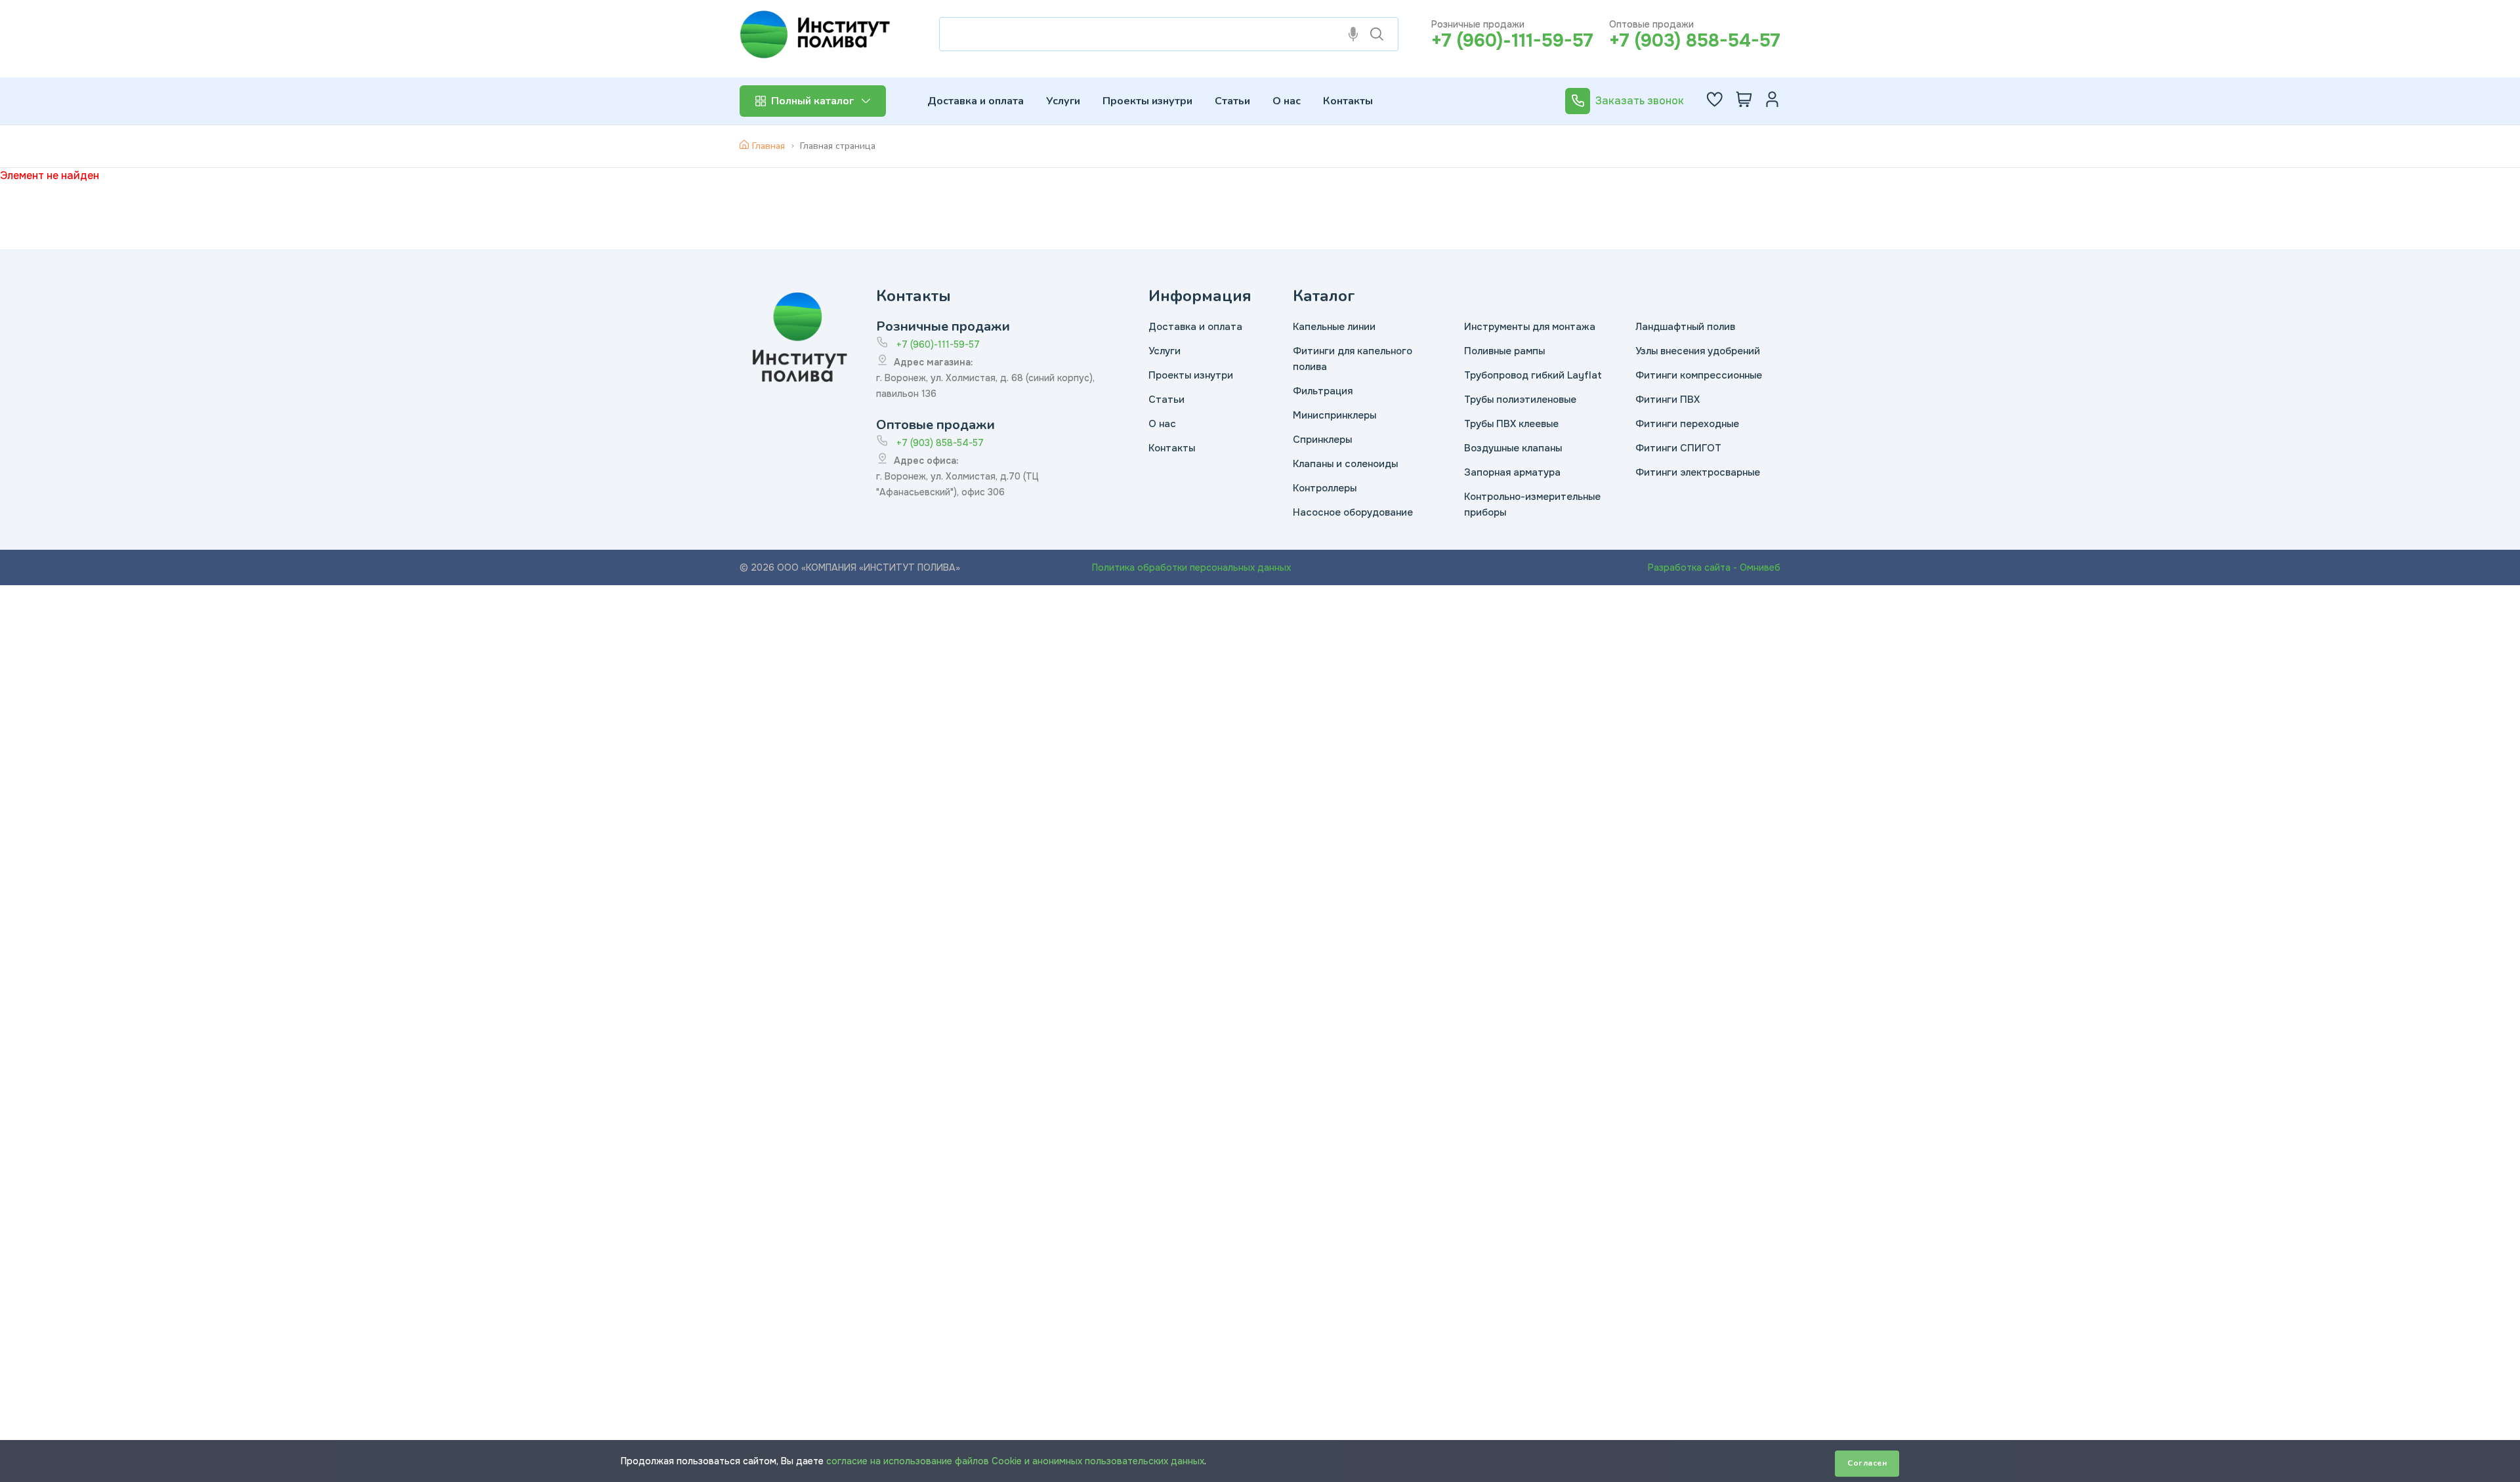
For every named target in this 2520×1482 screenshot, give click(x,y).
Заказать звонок (1640, 101)
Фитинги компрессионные (1699, 375)
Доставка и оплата (976, 101)
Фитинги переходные (1687, 424)
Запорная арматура (1512, 472)
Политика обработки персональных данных (1191, 567)
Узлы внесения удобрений (1698, 351)
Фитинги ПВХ (1668, 400)
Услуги (1063, 101)
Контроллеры (1325, 488)
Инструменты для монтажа (1530, 327)
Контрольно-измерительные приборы (1532, 504)
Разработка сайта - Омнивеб (1714, 567)
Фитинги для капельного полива (1353, 359)
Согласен (1867, 1463)
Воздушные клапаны (1513, 448)
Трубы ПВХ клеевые (1511, 424)
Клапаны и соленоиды (1345, 464)
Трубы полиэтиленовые (1520, 400)
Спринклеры (1322, 440)
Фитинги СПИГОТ (1678, 448)
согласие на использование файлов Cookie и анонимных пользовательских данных (1015, 1461)
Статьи (1232, 101)
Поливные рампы (1504, 351)
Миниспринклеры (1334, 415)
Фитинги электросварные (1698, 472)
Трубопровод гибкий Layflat (1533, 375)
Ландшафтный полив (1685, 327)
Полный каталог (812, 101)
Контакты (1348, 101)
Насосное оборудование (1353, 512)
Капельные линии (1334, 327)
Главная (768, 146)
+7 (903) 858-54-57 (1695, 41)
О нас (1287, 101)
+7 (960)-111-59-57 (1512, 41)
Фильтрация (1323, 391)
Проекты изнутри (1147, 101)
